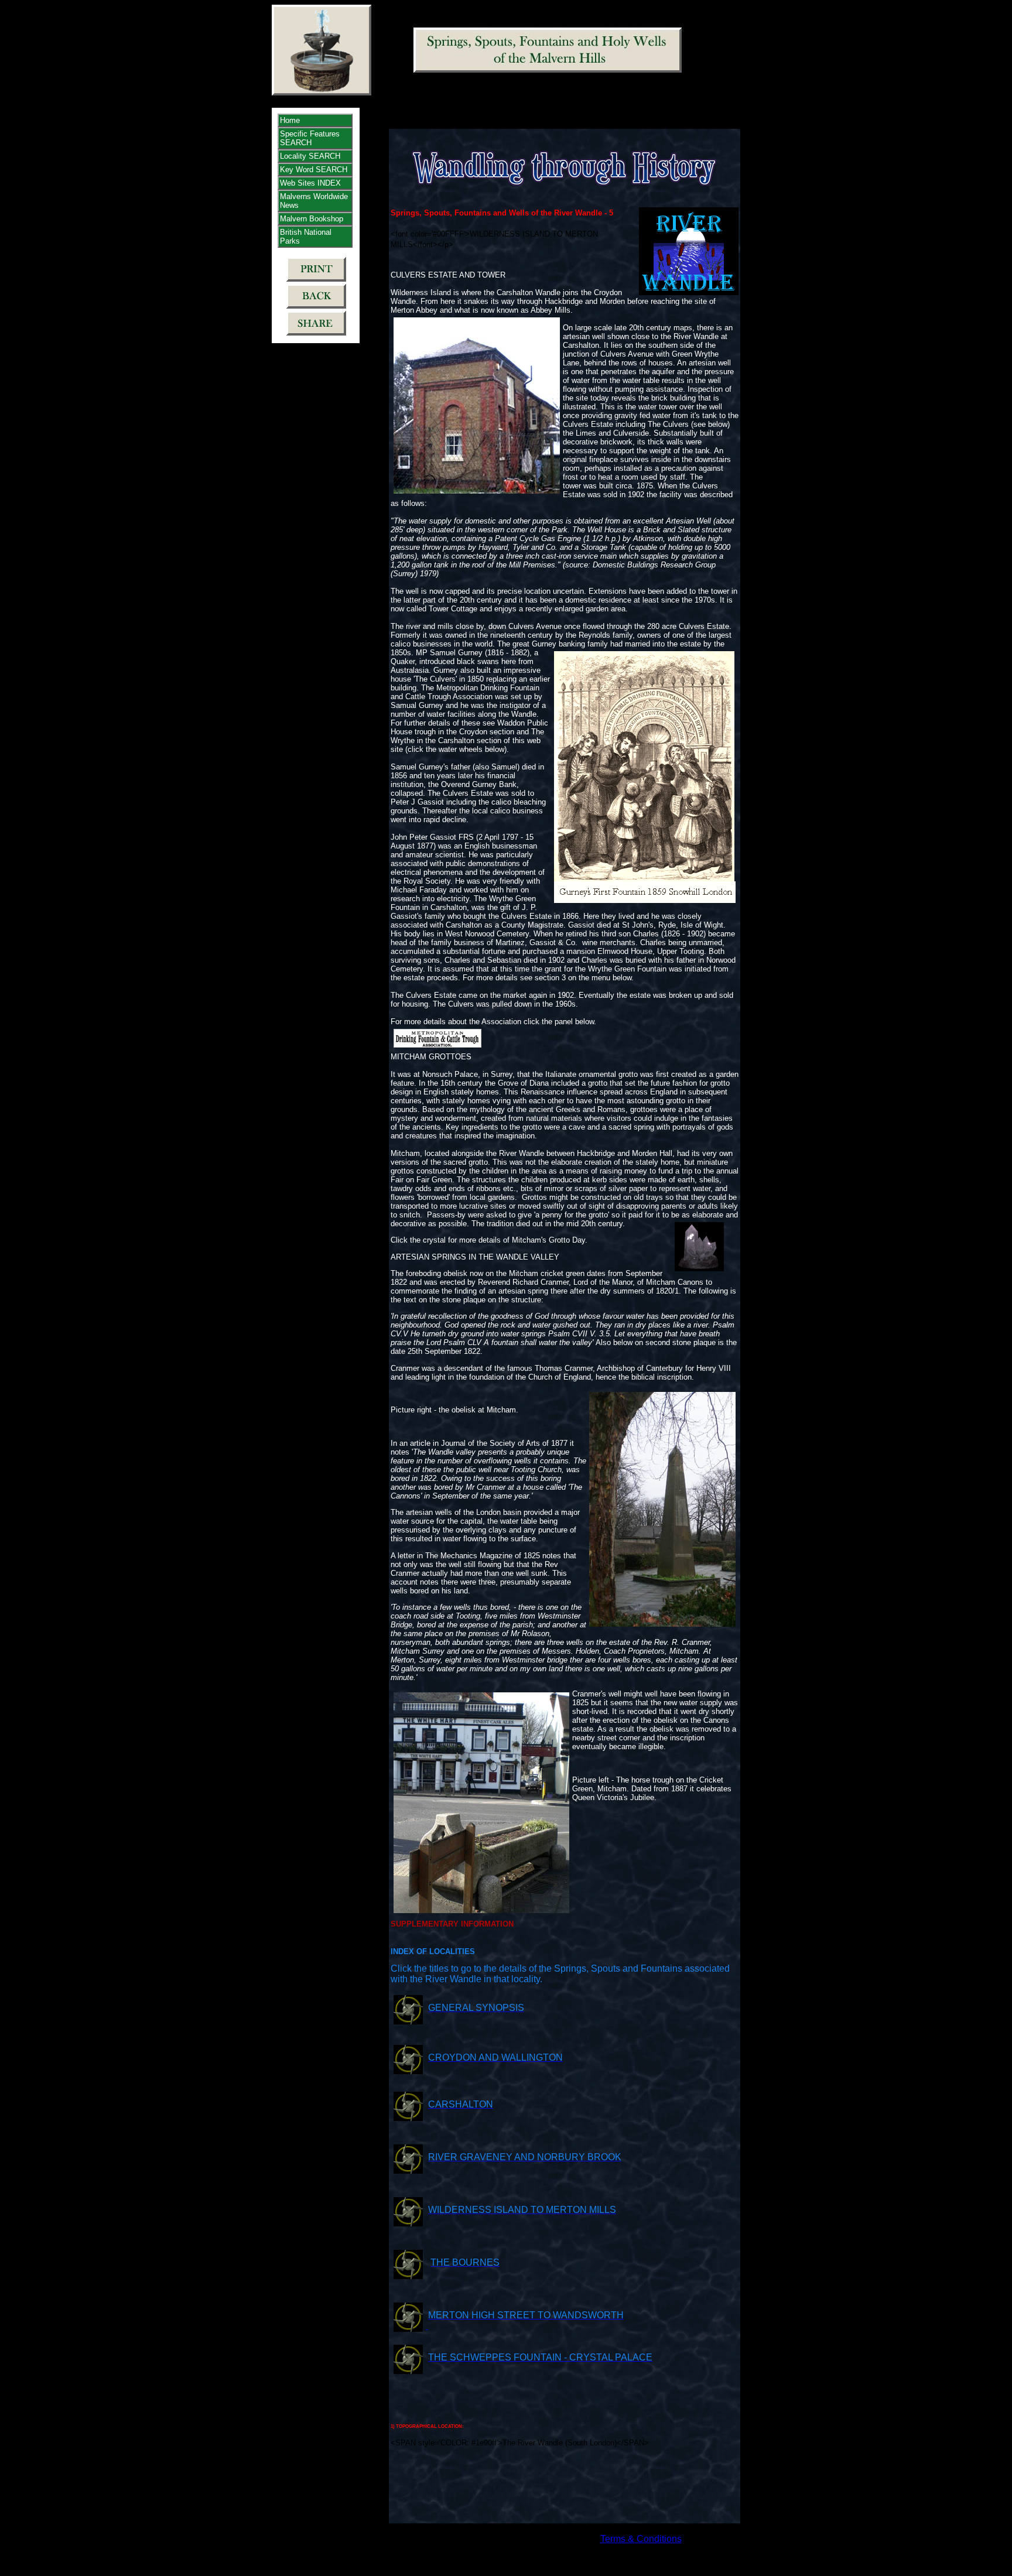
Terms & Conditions (641, 2539)
